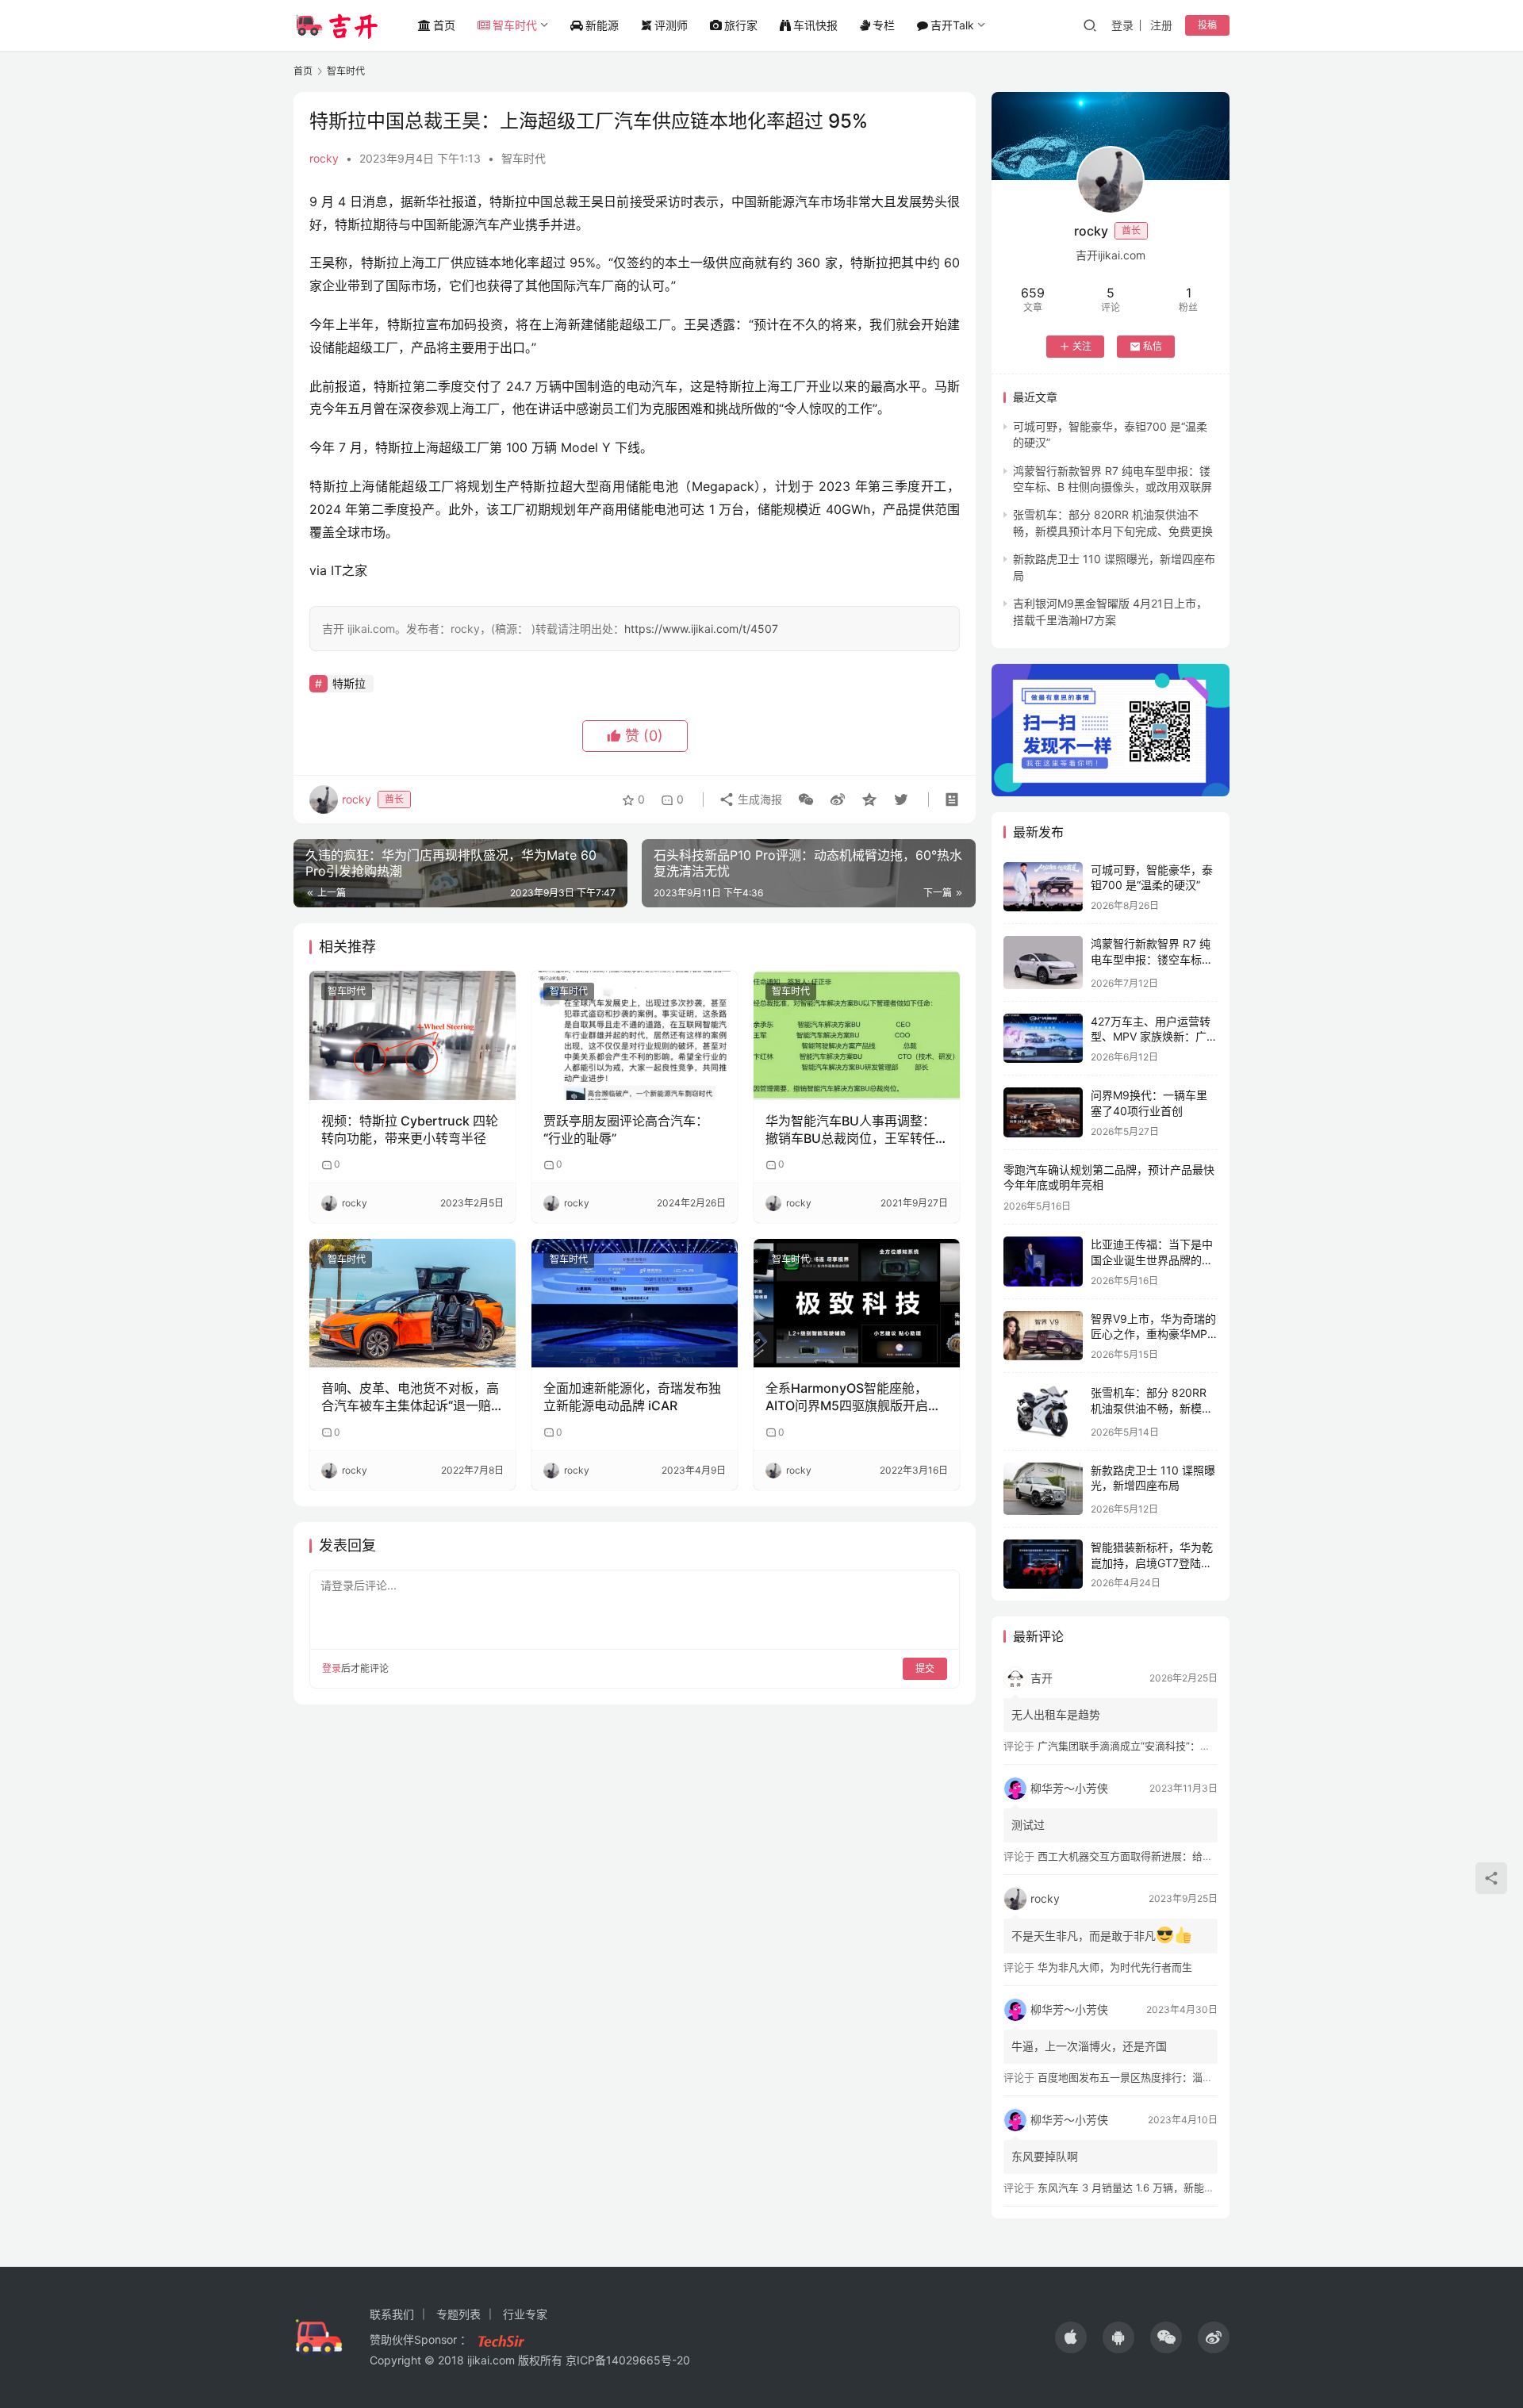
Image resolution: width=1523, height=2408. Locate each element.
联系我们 (392, 2314)
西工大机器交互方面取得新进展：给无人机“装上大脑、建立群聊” (1186, 1856)
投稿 (1207, 25)
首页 (444, 25)
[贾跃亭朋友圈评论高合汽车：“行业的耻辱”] (635, 1035)
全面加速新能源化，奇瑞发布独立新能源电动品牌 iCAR (632, 1397)
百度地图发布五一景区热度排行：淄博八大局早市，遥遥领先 (1177, 2077)
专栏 (884, 25)
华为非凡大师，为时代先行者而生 (1115, 1967)
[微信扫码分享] (806, 799)
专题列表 (458, 2314)
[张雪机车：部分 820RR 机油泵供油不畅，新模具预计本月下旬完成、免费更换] (1043, 1411)
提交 (925, 1668)
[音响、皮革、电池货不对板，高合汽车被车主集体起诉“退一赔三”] (412, 1303)
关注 (1082, 346)
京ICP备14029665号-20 (628, 2360)
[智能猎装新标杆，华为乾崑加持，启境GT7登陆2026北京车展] (1043, 1564)
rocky (324, 158)
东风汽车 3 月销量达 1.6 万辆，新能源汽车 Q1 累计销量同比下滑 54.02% (1207, 2188)
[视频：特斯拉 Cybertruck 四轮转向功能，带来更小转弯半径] (412, 1035)
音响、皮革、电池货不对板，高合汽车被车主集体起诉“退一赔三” (410, 1398)
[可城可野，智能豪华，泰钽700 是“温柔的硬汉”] (1043, 887)
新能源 (602, 25)
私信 (1153, 346)
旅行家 (741, 25)
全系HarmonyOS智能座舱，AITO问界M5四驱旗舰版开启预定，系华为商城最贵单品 (853, 1398)
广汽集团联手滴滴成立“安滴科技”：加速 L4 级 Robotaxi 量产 (1178, 1746)
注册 (1161, 25)
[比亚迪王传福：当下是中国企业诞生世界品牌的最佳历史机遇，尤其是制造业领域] (1043, 1262)
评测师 (671, 25)
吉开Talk (952, 25)
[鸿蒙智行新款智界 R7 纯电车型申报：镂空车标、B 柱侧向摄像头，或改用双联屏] (1043, 962)
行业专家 (525, 2314)
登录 (1122, 25)
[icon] (1071, 2337)
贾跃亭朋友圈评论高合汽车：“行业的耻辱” (626, 1129)
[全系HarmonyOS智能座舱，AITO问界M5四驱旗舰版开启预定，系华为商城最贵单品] (857, 1303)
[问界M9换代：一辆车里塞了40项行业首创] (1043, 1112)
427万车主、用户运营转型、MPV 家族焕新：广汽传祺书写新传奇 (1154, 1037)
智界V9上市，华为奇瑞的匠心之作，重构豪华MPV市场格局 (1153, 1334)
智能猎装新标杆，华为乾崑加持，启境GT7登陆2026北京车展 (1152, 1563)
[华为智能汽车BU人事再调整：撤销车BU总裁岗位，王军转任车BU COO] (857, 1035)
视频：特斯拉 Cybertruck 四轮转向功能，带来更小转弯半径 (410, 1129)
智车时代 (515, 25)
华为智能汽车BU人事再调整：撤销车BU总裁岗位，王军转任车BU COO (850, 1130)
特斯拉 (349, 683)
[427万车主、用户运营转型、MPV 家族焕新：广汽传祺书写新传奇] (1043, 1039)
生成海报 (758, 799)
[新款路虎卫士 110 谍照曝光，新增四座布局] (1043, 1489)
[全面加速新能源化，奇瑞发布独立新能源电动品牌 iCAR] (635, 1303)
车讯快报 (815, 25)
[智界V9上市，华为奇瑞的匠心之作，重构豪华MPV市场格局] (1043, 1336)
